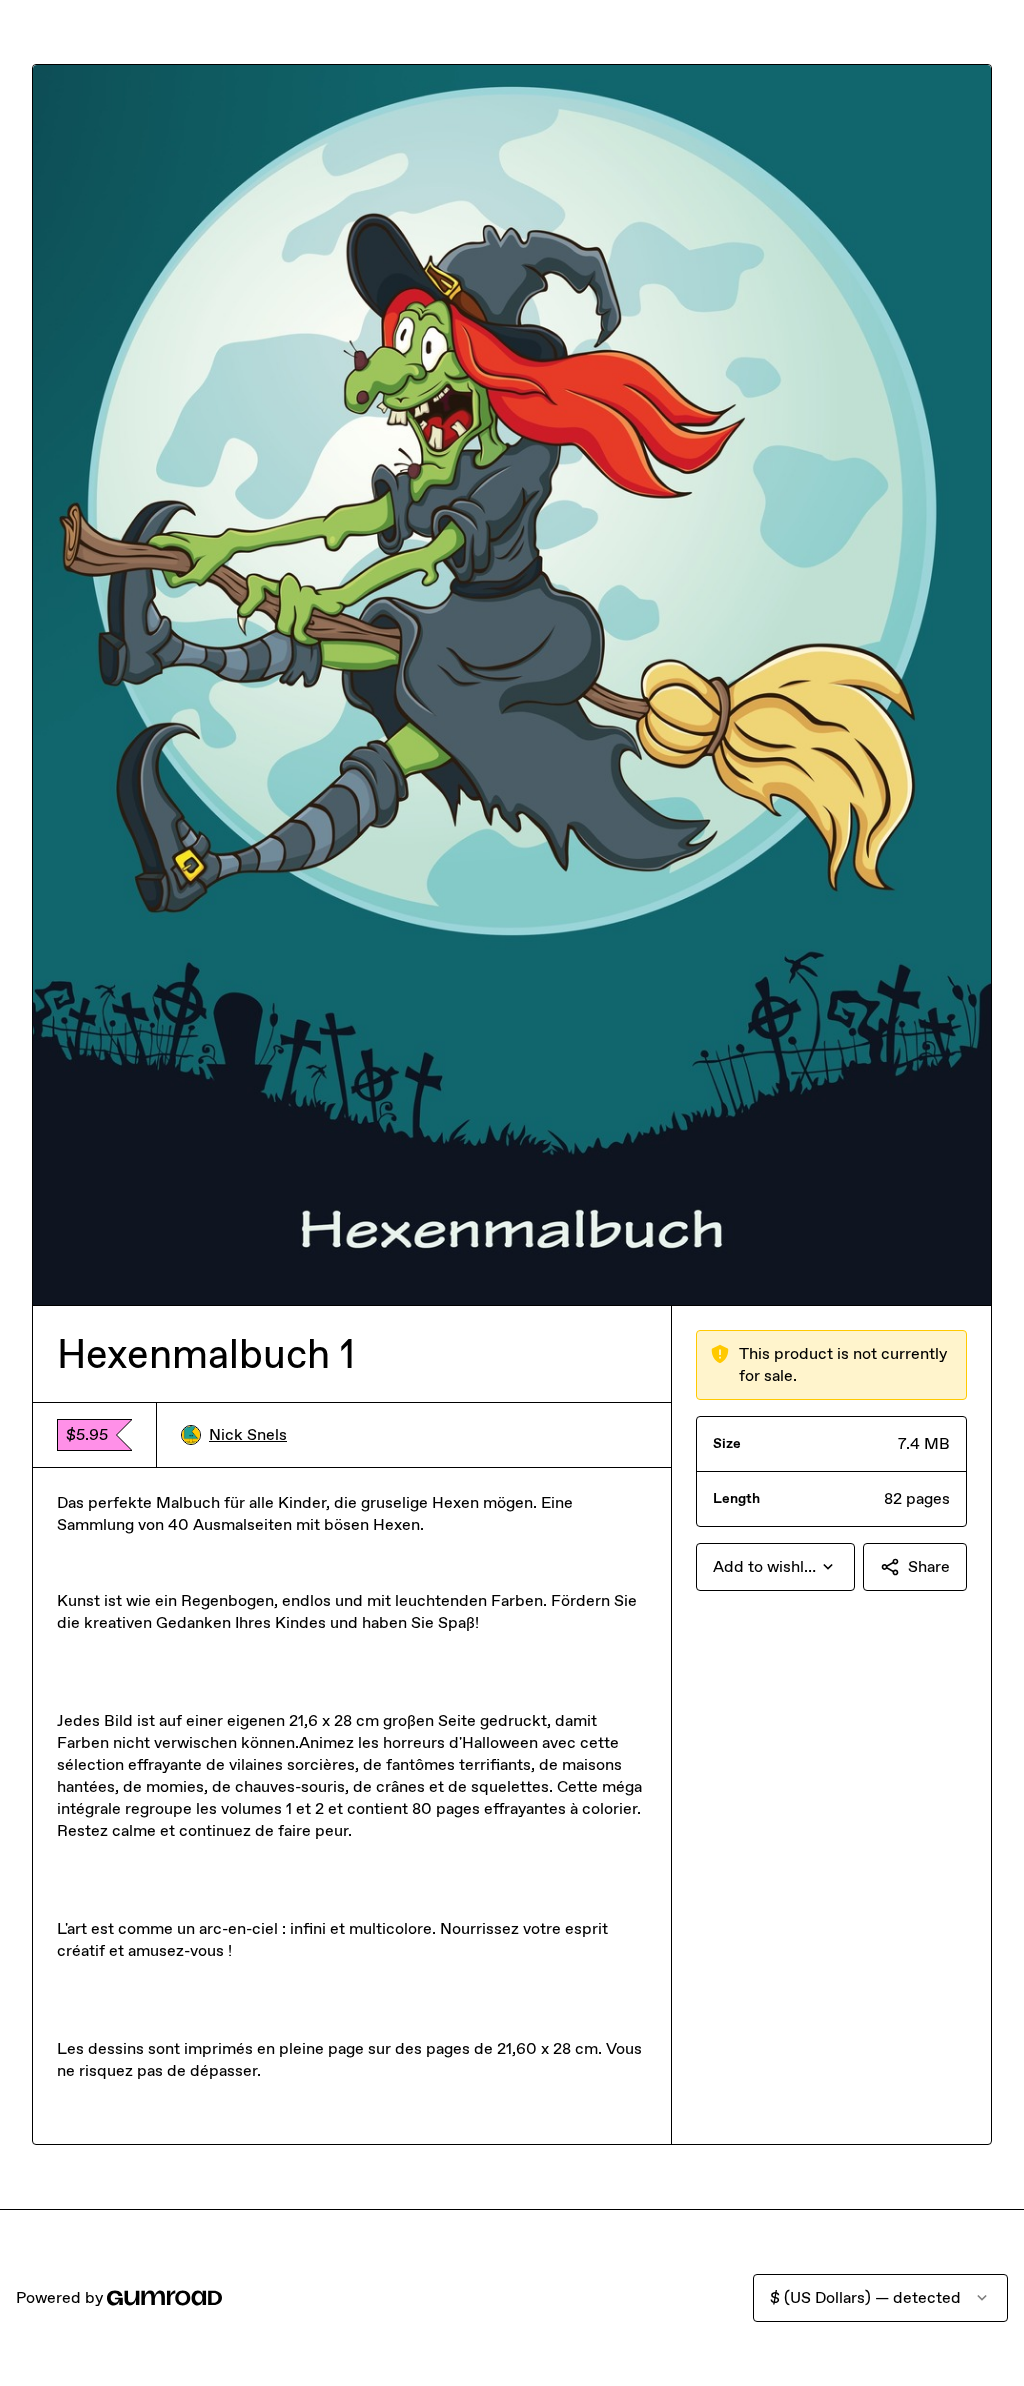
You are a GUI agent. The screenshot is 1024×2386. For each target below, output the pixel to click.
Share (929, 1566)
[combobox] (775, 1567)
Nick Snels (248, 1434)
